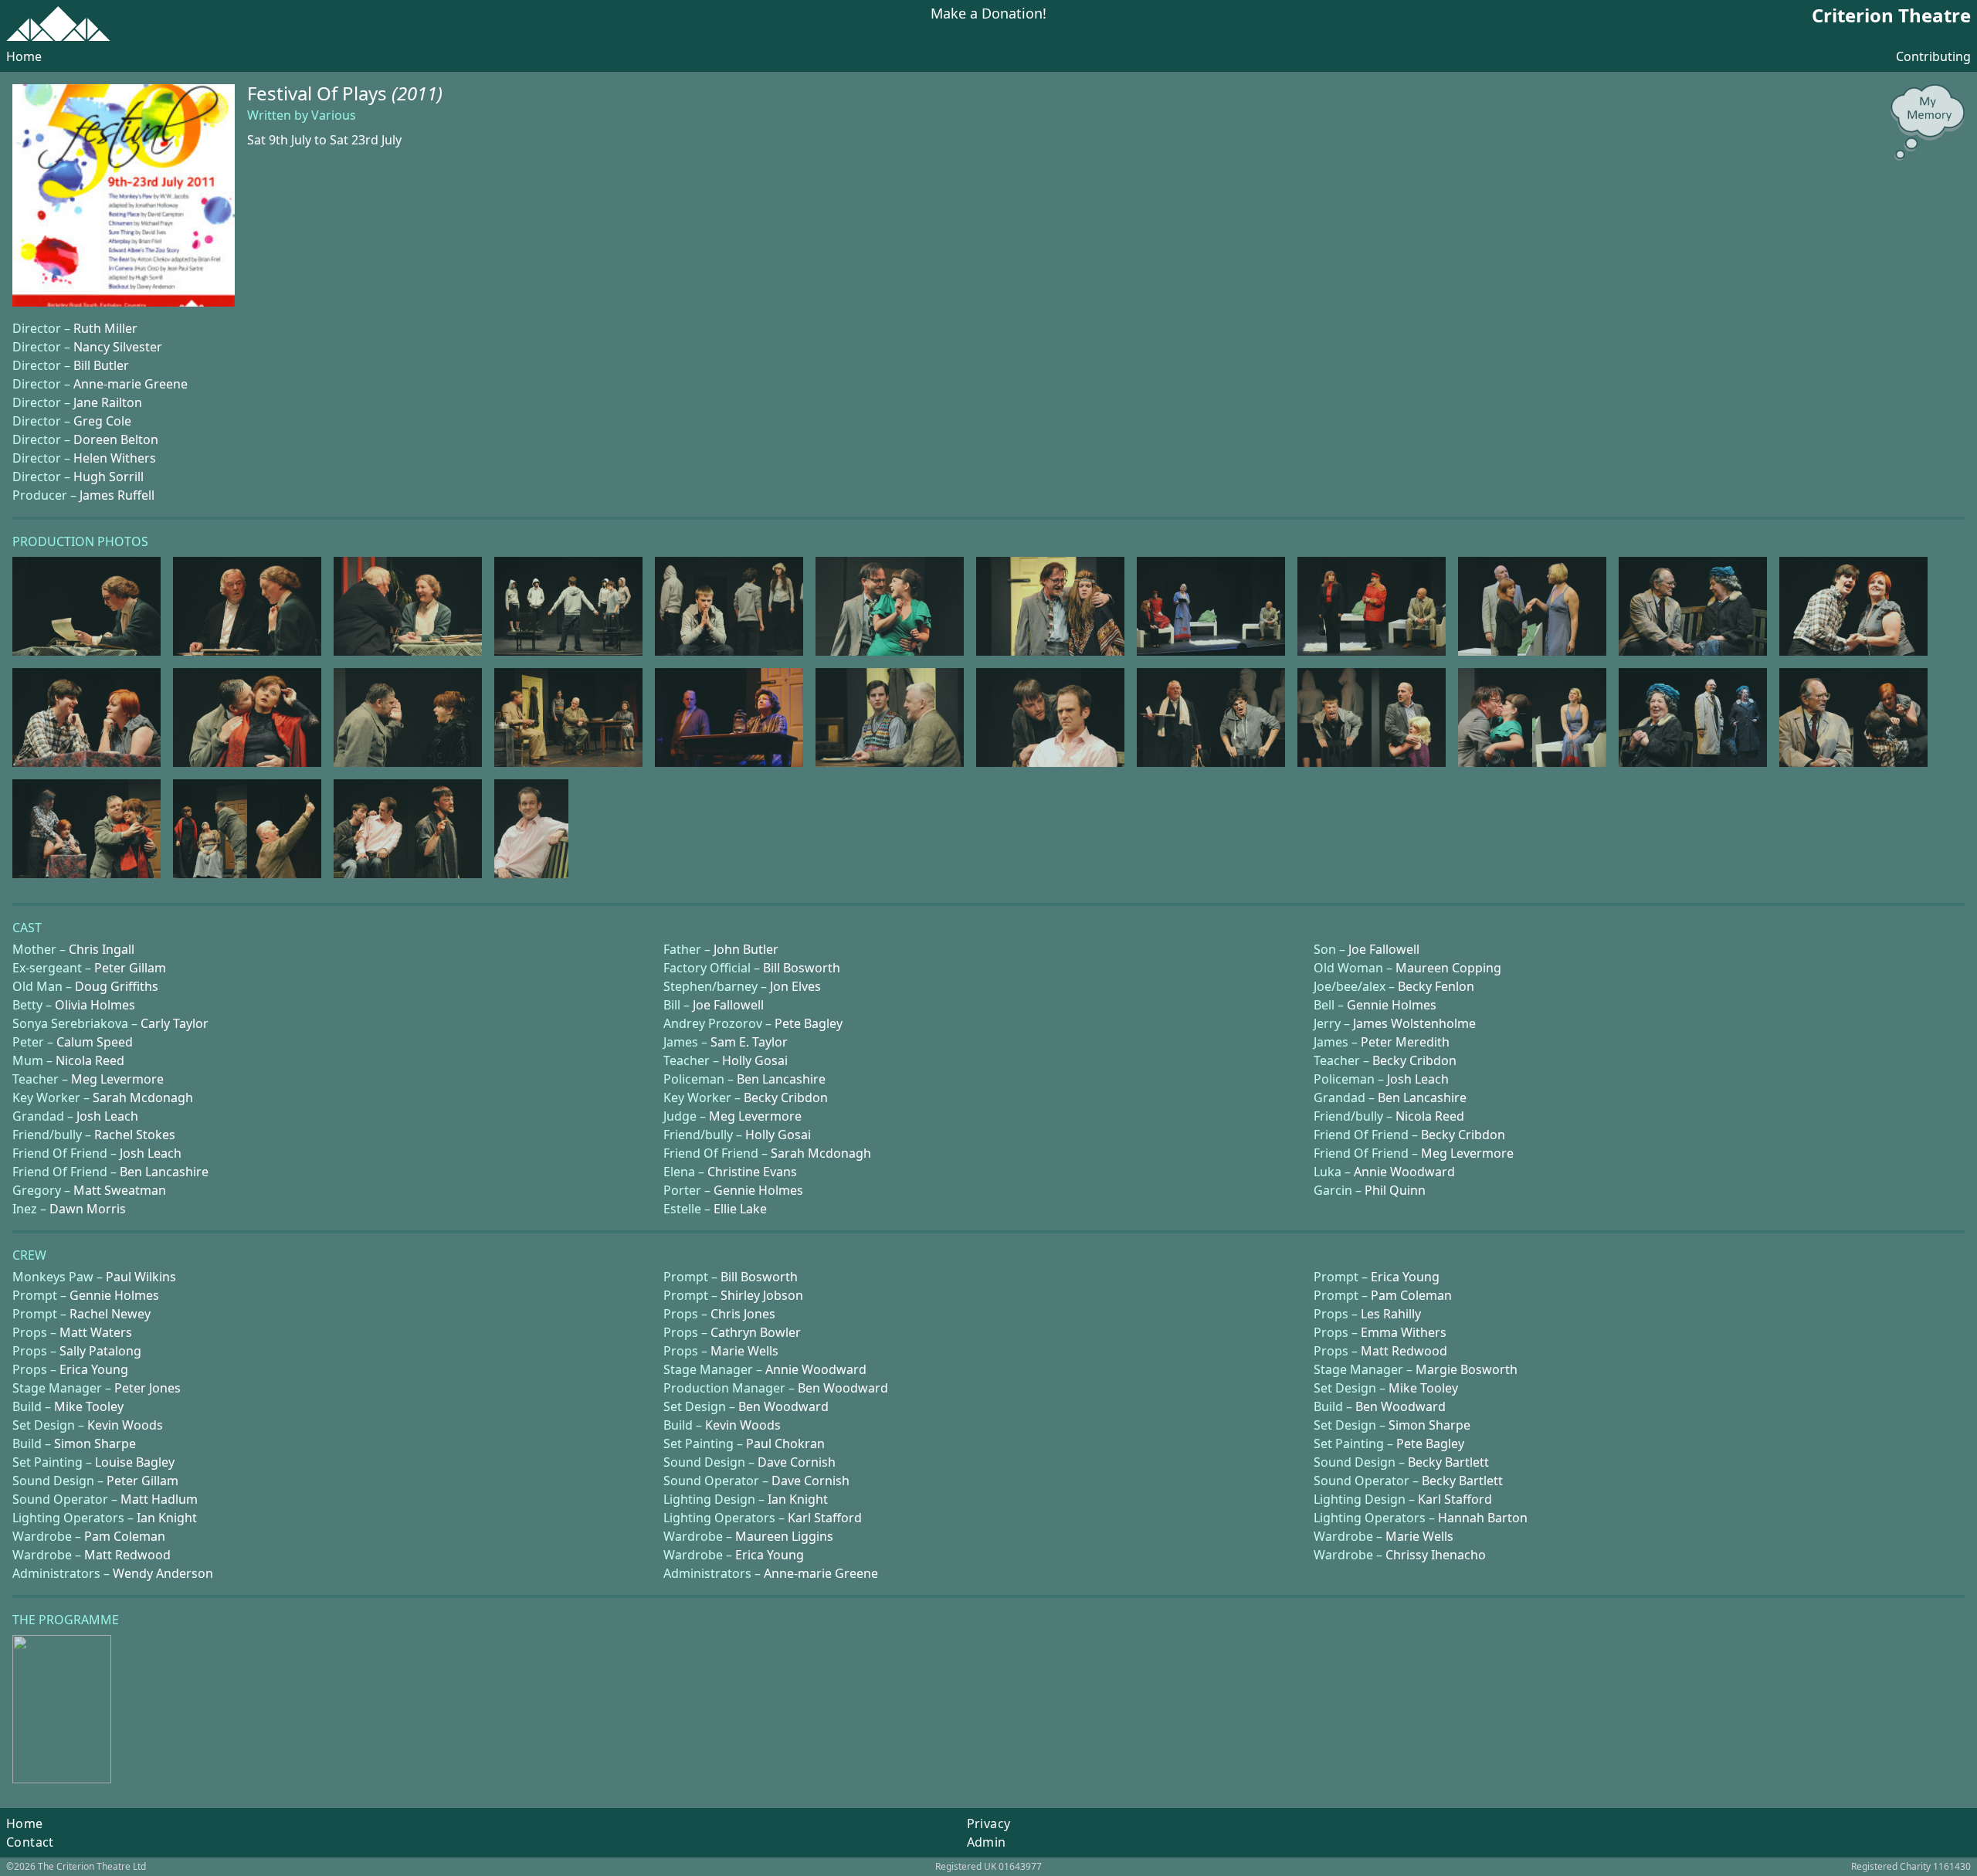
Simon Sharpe (1429, 1425)
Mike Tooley (1423, 1388)
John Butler (746, 949)
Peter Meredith (1405, 1042)
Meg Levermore (117, 1079)
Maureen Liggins (784, 1536)
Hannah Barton (1483, 1518)
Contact (30, 1842)
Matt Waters (96, 1332)
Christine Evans (752, 1172)
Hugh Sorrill (109, 477)
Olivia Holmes (95, 1005)
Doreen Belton (116, 439)
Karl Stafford (1455, 1499)
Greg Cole (102, 421)
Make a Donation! (988, 14)
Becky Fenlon (1436, 986)
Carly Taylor (175, 1023)
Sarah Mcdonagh (143, 1097)
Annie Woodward (1404, 1172)
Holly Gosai (755, 1060)
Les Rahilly (1391, 1314)
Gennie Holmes (1392, 1005)
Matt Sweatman (120, 1190)
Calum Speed (95, 1042)
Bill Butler (101, 365)
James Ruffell (117, 495)
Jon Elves (795, 986)
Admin (987, 1842)
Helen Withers (115, 458)
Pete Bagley (809, 1023)
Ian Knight (798, 1499)
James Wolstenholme (1414, 1023)
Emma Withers (1404, 1332)
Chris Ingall (102, 949)
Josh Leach (1418, 1079)
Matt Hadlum (159, 1499)
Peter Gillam (130, 968)
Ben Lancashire (781, 1079)
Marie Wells (744, 1351)
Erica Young (1405, 1277)
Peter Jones (148, 1388)
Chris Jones (743, 1314)
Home (24, 56)
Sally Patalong (100, 1351)
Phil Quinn (1395, 1190)
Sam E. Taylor (749, 1042)
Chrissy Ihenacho (1436, 1555)
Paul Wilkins (141, 1277)
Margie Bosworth (1467, 1369)
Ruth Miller (105, 328)
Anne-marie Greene (131, 384)
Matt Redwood (1404, 1351)
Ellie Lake (740, 1209)
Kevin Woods (125, 1425)
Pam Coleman (1411, 1295)
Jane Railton (108, 402)
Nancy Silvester (118, 347)
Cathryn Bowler (756, 1332)
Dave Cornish (797, 1462)
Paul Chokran (785, 1443)
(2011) (417, 93)
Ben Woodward (843, 1388)
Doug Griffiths (117, 986)
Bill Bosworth (802, 968)
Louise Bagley (135, 1462)
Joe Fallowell (1384, 949)
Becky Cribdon (1414, 1060)
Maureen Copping (1448, 968)
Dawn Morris (88, 1209)
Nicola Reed (90, 1060)
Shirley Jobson (762, 1295)
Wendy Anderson (163, 1573)
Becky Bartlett (1448, 1462)
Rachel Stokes (135, 1135)
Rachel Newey (110, 1314)
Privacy (989, 1823)
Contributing (1933, 56)
